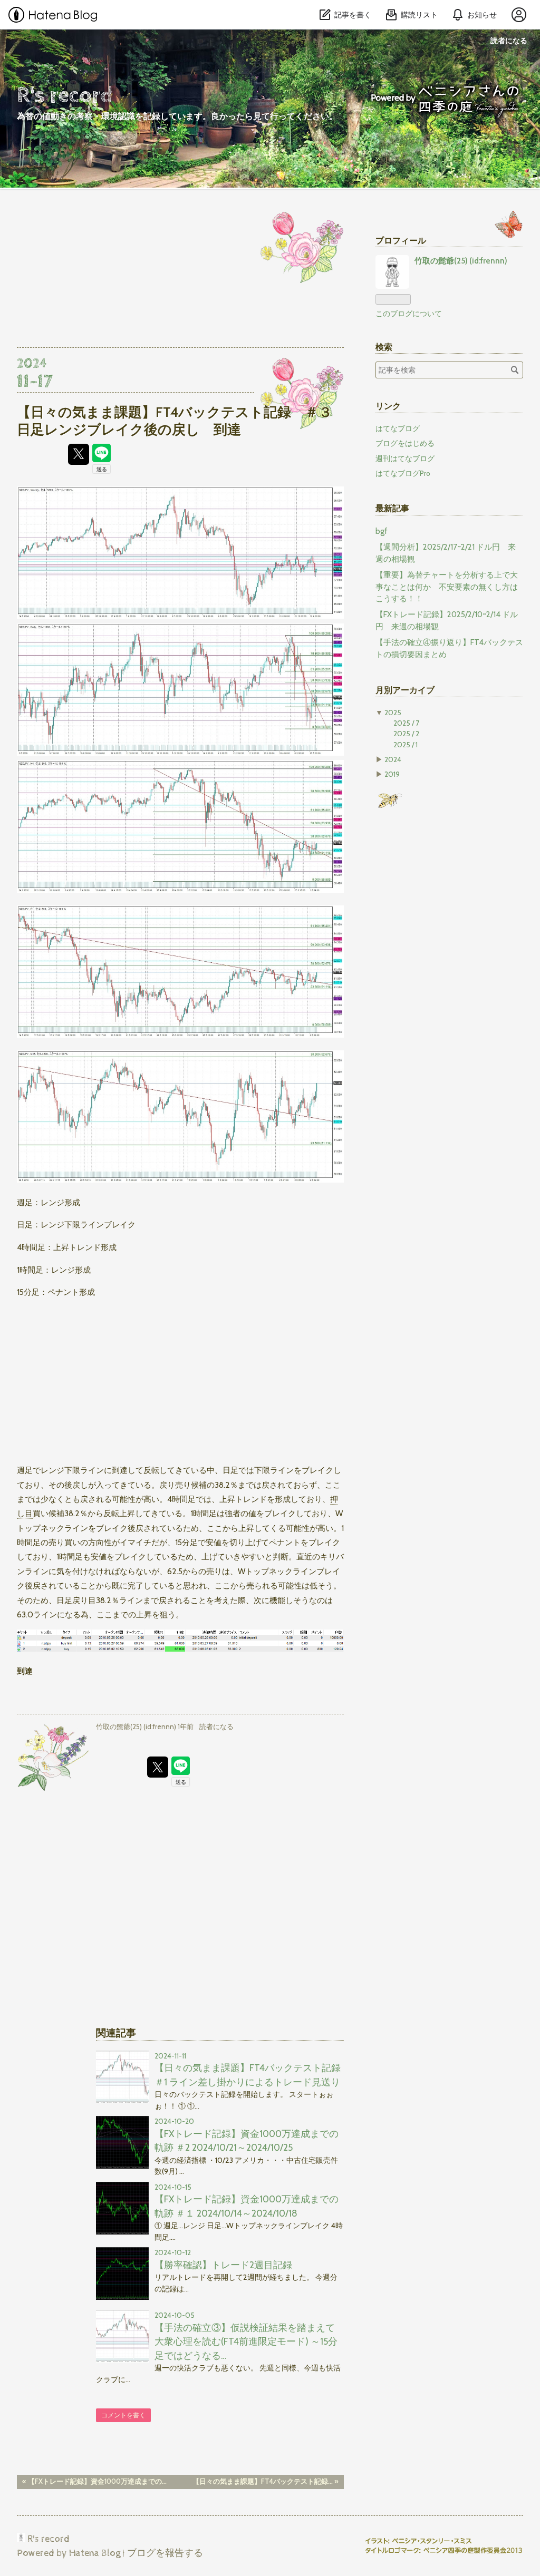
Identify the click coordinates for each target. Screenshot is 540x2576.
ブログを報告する (165, 2553)
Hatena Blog (95, 2553)
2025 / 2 (406, 734)
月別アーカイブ (405, 690)
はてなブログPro (403, 473)
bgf (382, 531)
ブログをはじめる (405, 443)
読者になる (509, 40)
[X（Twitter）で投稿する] (79, 454)
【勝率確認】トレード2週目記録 (223, 2265)
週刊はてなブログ (405, 458)
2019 (392, 774)
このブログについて (409, 314)
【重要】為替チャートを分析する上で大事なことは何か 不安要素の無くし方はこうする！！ (447, 587)
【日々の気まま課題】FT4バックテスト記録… (266, 2481)
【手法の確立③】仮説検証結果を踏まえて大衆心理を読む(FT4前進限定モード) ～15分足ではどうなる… (246, 2341)
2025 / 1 (406, 745)
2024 (393, 759)
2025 (393, 713)
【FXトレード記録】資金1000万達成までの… (94, 2481)
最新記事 (392, 508)
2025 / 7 (406, 723)
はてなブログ (398, 428)
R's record (65, 95)
